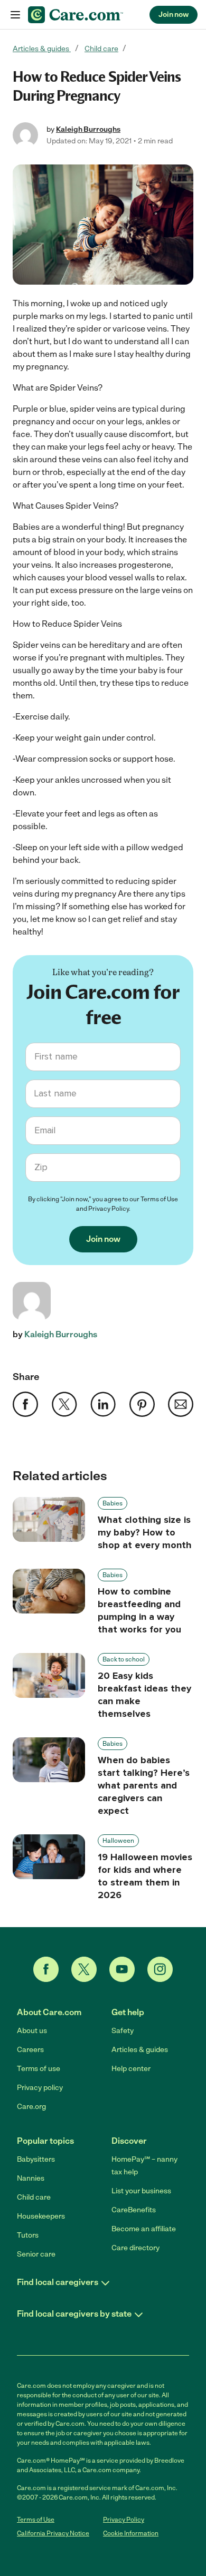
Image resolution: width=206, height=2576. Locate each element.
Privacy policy (40, 2088)
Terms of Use (159, 1199)
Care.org (31, 2107)
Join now (174, 14)
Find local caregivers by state (74, 2314)
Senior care (36, 2254)
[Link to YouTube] (122, 1969)
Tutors (28, 2235)
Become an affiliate (144, 2229)
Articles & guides (42, 49)
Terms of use (39, 2069)
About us (32, 2031)
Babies (113, 1503)
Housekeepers (41, 2216)
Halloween (118, 1841)
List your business (141, 2191)
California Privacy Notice (53, 2533)
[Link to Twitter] (84, 1969)
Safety (123, 2031)
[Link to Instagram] (160, 1969)
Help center (131, 2069)
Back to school (124, 1659)
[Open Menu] (15, 15)
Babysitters (36, 2159)
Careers (30, 2050)
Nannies (31, 2178)
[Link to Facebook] (46, 1969)
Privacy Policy (109, 1209)
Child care (101, 49)
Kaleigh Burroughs (88, 129)
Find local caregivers (58, 2282)
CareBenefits (134, 2210)
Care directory (135, 2248)
